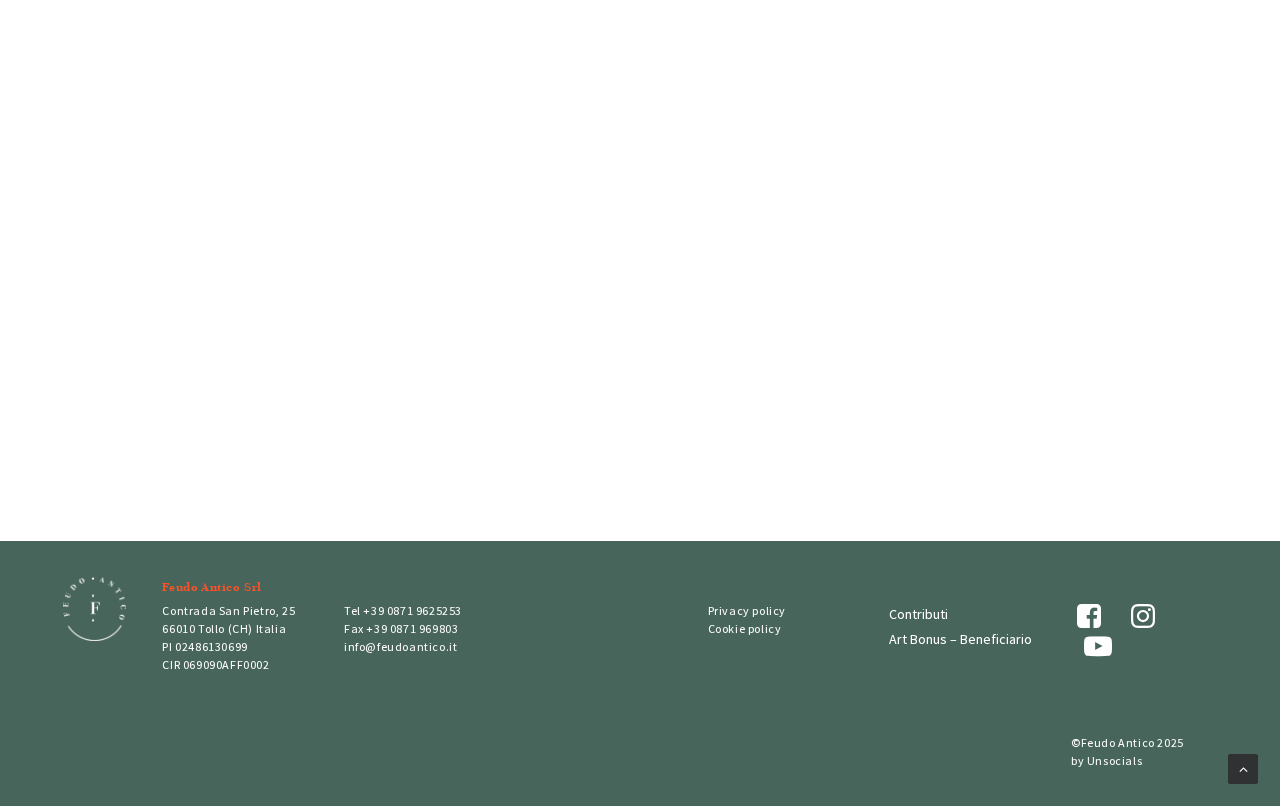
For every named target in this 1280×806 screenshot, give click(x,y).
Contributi (918, 614)
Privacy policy (747, 610)
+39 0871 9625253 (412, 610)
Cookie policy (745, 628)
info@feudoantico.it (400, 646)
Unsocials (1114, 760)
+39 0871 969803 (412, 628)
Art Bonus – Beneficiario (960, 639)
